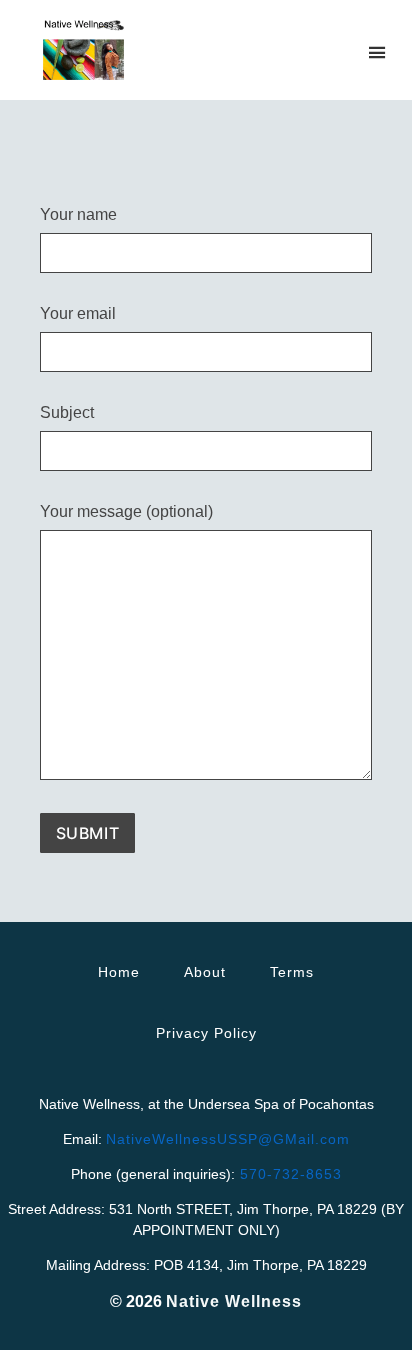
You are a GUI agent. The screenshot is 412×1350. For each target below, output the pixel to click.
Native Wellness (234, 1301)
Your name (78, 215)
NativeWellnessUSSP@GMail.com (228, 1139)
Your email (78, 314)
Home (119, 972)
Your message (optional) (126, 512)
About (205, 972)
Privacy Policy (206, 1033)
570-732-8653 (288, 1174)
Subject (67, 413)
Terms (292, 972)
